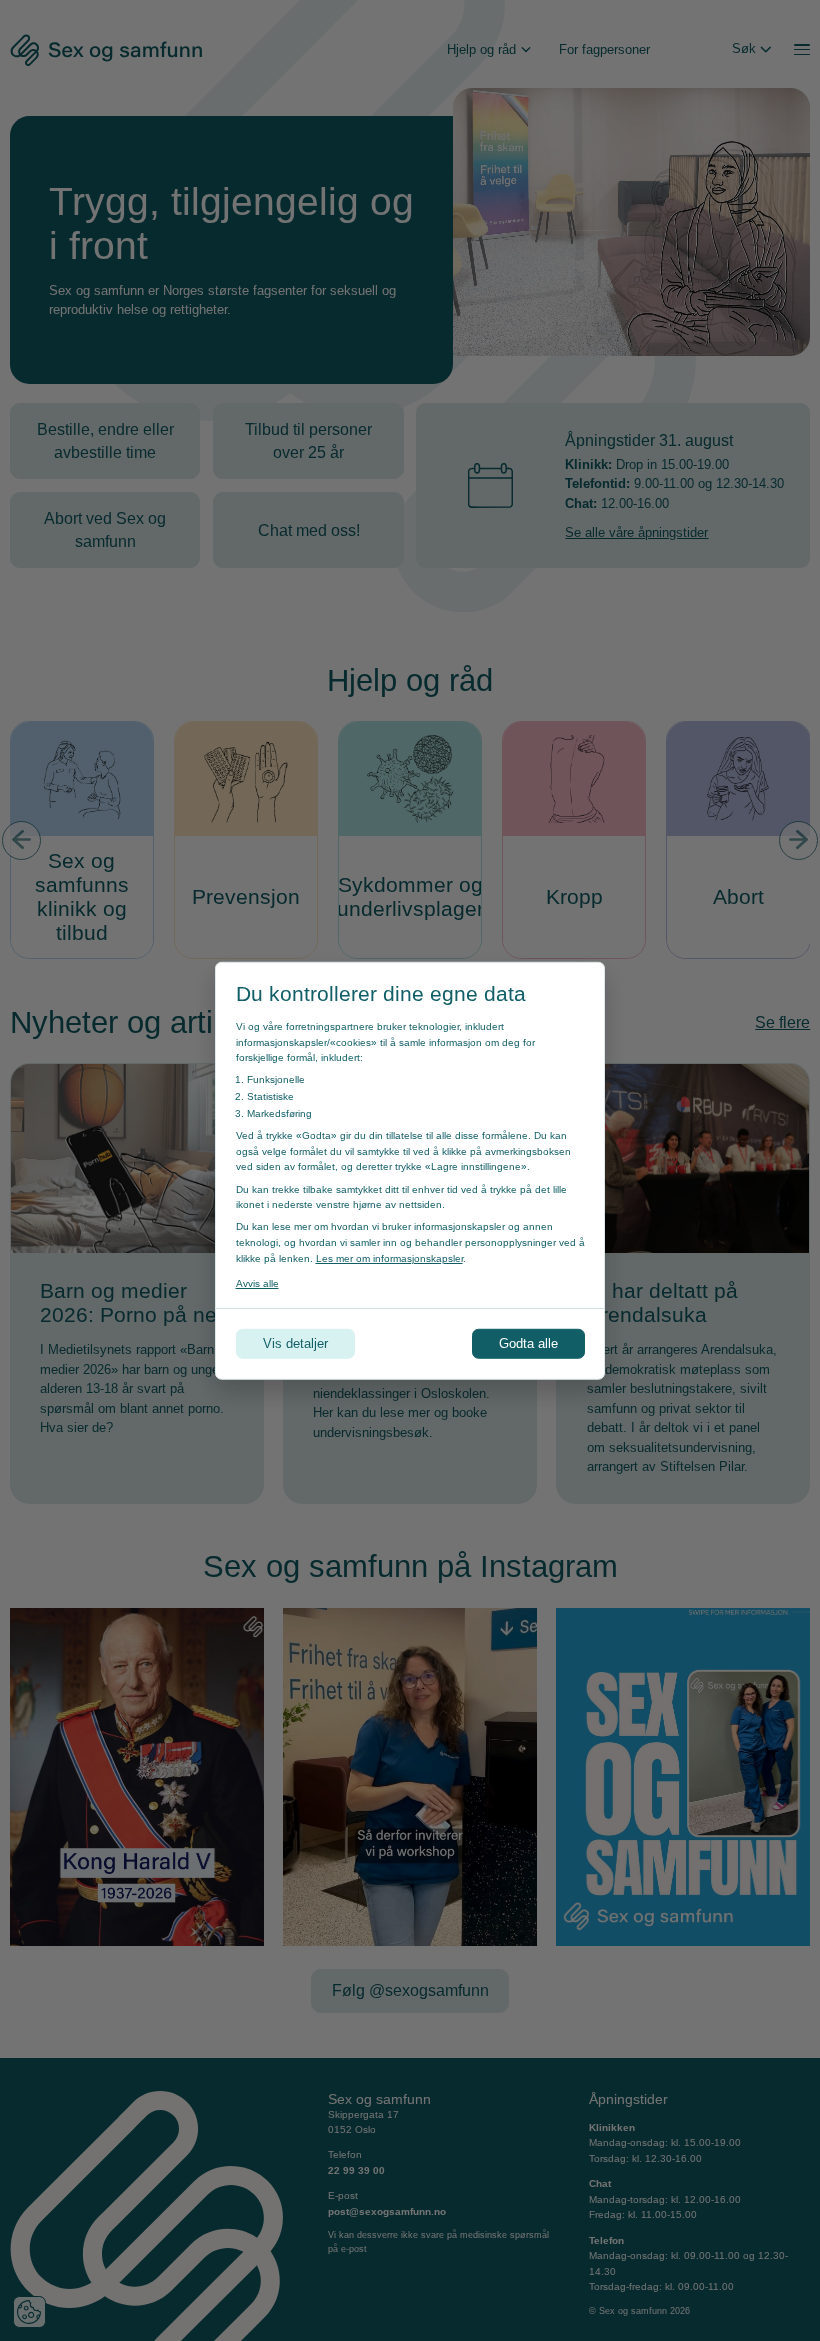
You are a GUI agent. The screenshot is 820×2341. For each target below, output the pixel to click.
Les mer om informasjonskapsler (389, 1257)
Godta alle (528, 1343)
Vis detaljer (295, 1343)
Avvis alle (257, 1282)
